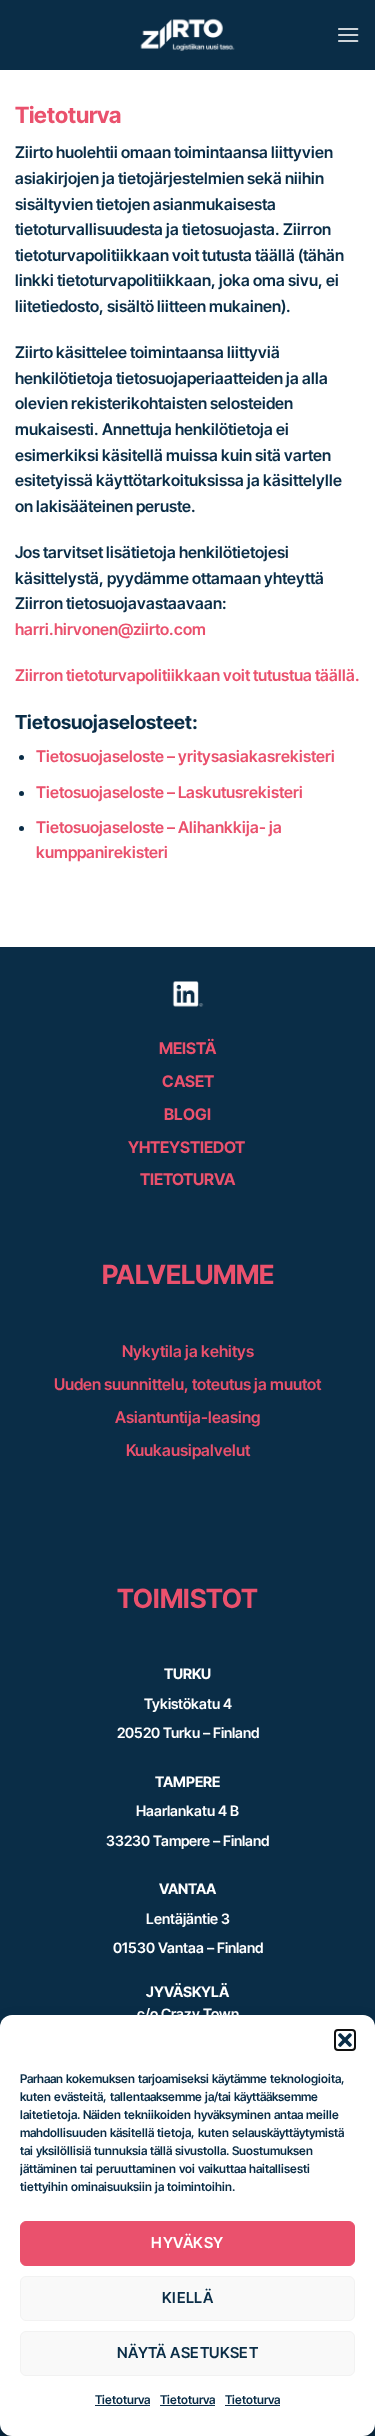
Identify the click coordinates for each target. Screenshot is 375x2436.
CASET (188, 1081)
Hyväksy (187, 2242)
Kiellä (188, 2297)
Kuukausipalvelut (188, 1450)
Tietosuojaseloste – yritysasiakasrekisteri (185, 756)
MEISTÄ (187, 1048)
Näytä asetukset (188, 2352)
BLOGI (187, 1114)
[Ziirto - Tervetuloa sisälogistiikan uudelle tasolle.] (188, 35)
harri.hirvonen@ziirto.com (110, 629)
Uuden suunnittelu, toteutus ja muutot (187, 1384)
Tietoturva (122, 2399)
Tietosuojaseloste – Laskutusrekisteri (169, 792)
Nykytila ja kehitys (188, 1351)
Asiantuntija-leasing (187, 1417)
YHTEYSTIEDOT (188, 1147)
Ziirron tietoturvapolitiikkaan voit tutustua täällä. (187, 675)
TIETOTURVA (187, 1179)
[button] (345, 2040)
